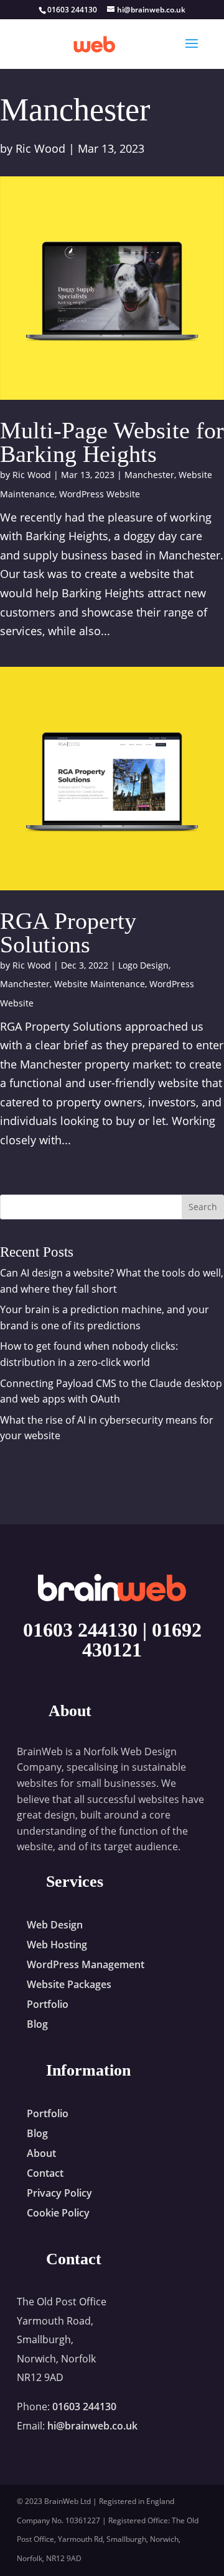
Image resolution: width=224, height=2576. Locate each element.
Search (203, 1207)
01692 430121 (142, 1640)
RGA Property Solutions (68, 933)
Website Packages (69, 1984)
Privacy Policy (59, 2193)
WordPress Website (100, 494)
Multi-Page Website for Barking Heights (112, 442)
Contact (45, 2173)
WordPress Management (86, 1964)
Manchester (149, 475)
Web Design (55, 1925)
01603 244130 (80, 1630)
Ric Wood (40, 148)
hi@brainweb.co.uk (92, 2426)
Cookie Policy (58, 2213)
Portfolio (48, 2004)
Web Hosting (57, 1945)
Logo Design (143, 965)
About (41, 2153)
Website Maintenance (100, 984)
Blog (37, 2024)
